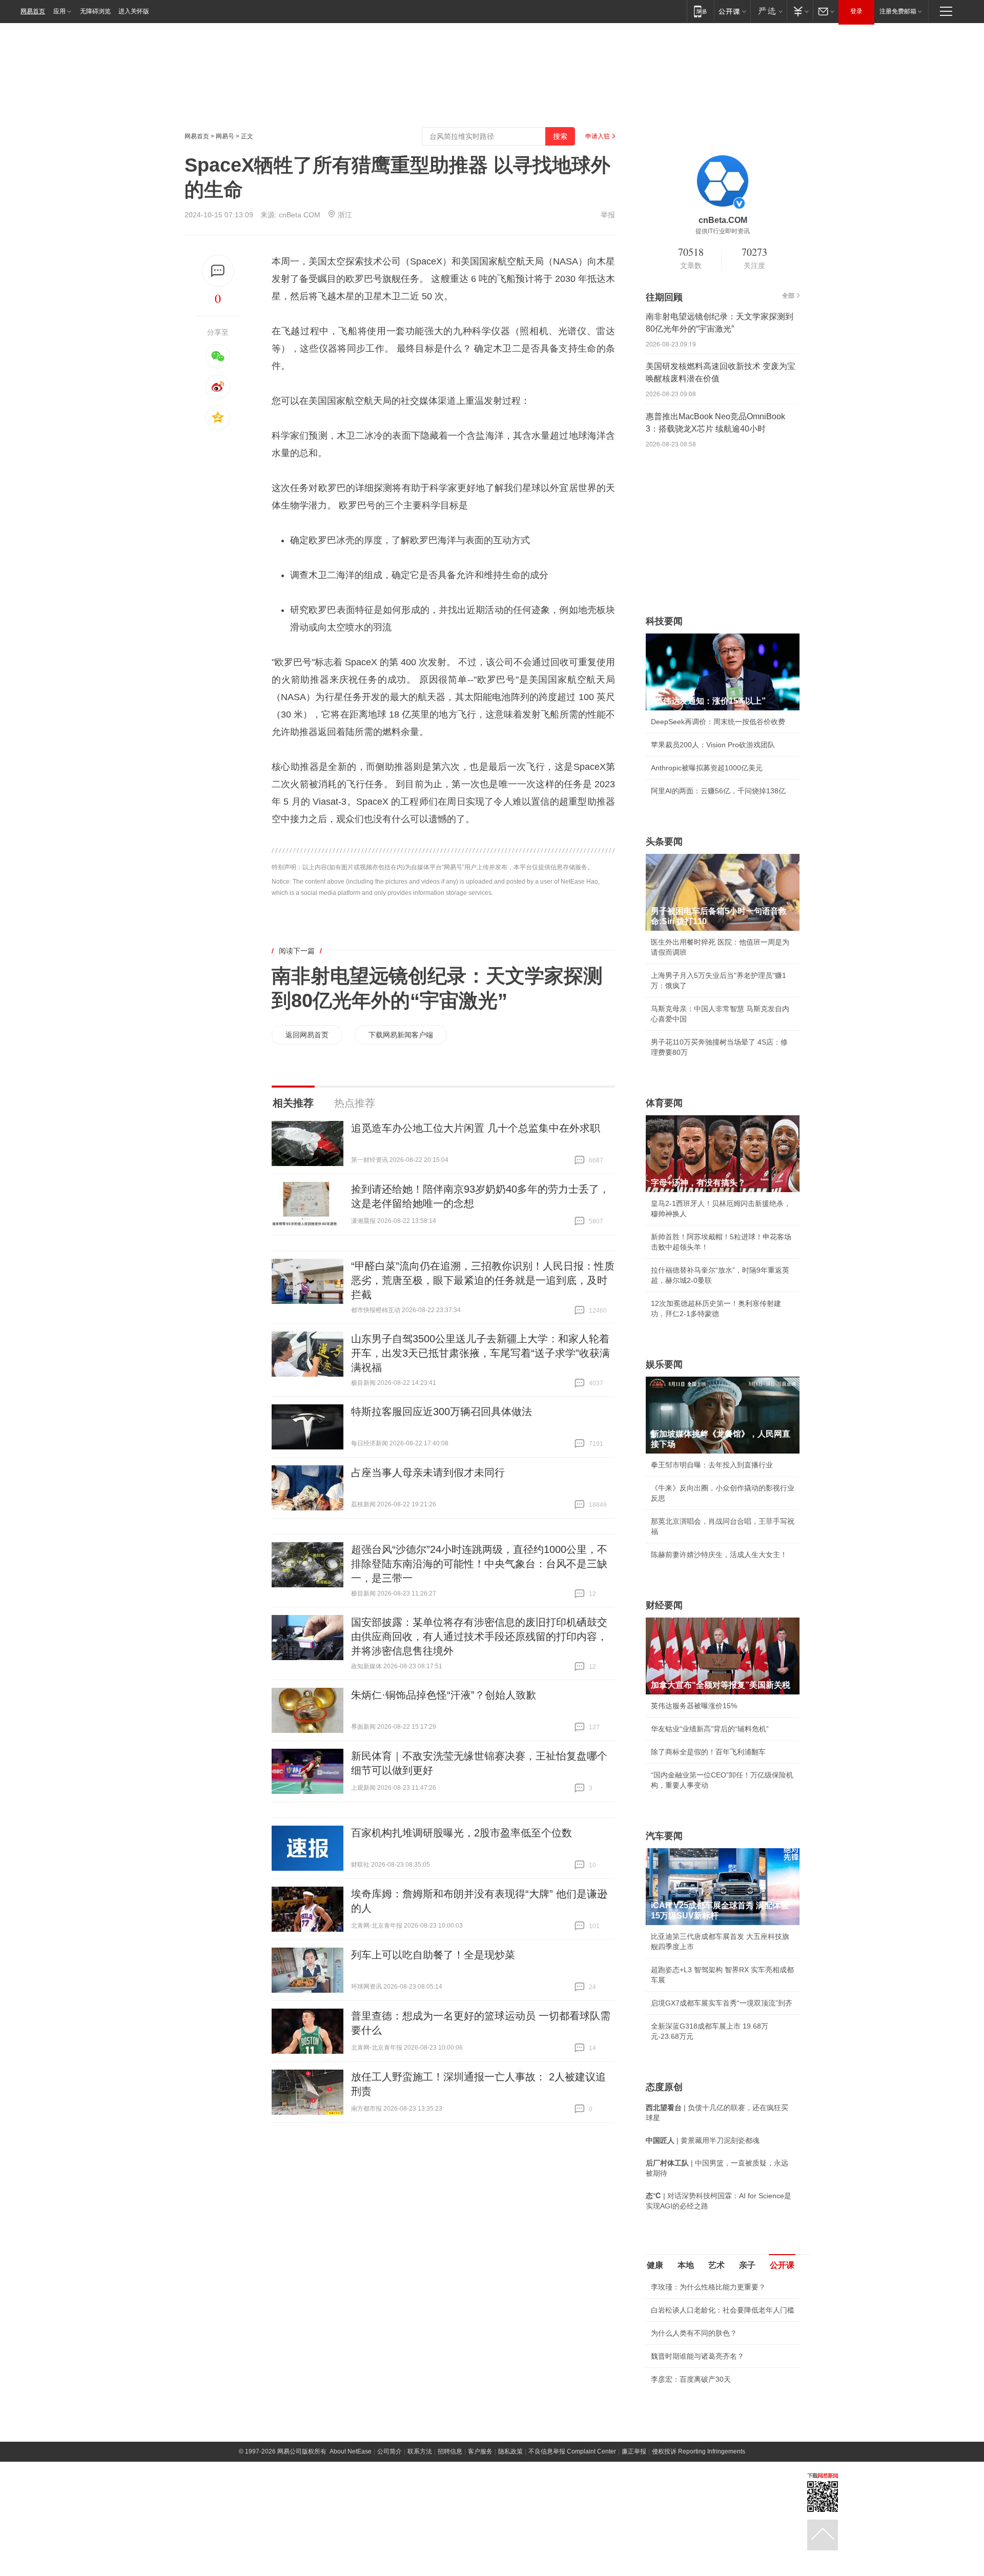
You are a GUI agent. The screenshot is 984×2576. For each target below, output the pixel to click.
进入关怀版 (134, 11)
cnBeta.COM (300, 215)
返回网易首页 (307, 1035)
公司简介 (389, 2451)
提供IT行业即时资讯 (723, 231)
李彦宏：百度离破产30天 (691, 2379)
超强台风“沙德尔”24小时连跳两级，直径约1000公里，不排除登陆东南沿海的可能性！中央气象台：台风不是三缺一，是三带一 (479, 1564)
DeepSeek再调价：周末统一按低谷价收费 (718, 722)
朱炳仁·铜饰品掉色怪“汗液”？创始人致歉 (444, 1695)
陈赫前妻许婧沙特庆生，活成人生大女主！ (719, 1555)
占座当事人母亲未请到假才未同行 (428, 1473)
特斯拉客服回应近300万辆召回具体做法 (442, 1412)
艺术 (716, 2265)
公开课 (782, 2265)
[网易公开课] (732, 11)
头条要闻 (664, 842)
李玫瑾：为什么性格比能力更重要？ (708, 2287)
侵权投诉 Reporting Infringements (699, 2451)
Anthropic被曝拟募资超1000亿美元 (707, 768)
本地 (686, 2265)
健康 (655, 2265)
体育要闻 (664, 1103)
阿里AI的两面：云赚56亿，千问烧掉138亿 (718, 791)
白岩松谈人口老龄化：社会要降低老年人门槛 (723, 2310)
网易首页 (33, 11)
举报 (608, 215)
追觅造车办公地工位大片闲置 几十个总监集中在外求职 (476, 1128)
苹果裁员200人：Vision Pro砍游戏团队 (713, 745)
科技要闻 (664, 621)
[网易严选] (768, 11)
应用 (59, 11)
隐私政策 (510, 2451)
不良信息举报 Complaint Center (572, 2451)
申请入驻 (598, 136)
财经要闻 (664, 1605)
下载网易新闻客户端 (401, 1035)
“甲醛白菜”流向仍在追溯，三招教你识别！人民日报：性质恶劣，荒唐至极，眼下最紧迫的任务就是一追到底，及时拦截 (483, 1280)
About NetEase (351, 2451)
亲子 (747, 2265)
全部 (788, 296)
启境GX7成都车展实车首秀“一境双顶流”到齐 (722, 2003)
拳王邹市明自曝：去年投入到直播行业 (712, 1465)
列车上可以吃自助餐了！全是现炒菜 (433, 1955)
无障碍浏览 (95, 11)
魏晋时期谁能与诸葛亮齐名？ (698, 2356)
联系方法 (420, 2451)
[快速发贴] (218, 271)
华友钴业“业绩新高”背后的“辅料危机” (710, 1729)
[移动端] (700, 11)
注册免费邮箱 (898, 11)
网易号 (225, 136)
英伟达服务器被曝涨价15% (694, 1706)
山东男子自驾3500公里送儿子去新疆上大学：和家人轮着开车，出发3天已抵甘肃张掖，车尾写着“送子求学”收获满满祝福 (480, 1353)
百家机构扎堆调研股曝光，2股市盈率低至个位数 (462, 1833)
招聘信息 (450, 2451)
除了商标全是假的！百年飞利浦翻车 (708, 1752)
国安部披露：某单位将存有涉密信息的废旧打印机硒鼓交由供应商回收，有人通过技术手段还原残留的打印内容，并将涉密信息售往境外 (479, 1637)
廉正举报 (634, 2451)
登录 (856, 11)
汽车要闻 (664, 1836)
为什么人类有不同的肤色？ (694, 2333)
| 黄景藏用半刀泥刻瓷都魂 (703, 2140)
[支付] (800, 11)
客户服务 (480, 2451)
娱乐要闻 (664, 1364)
